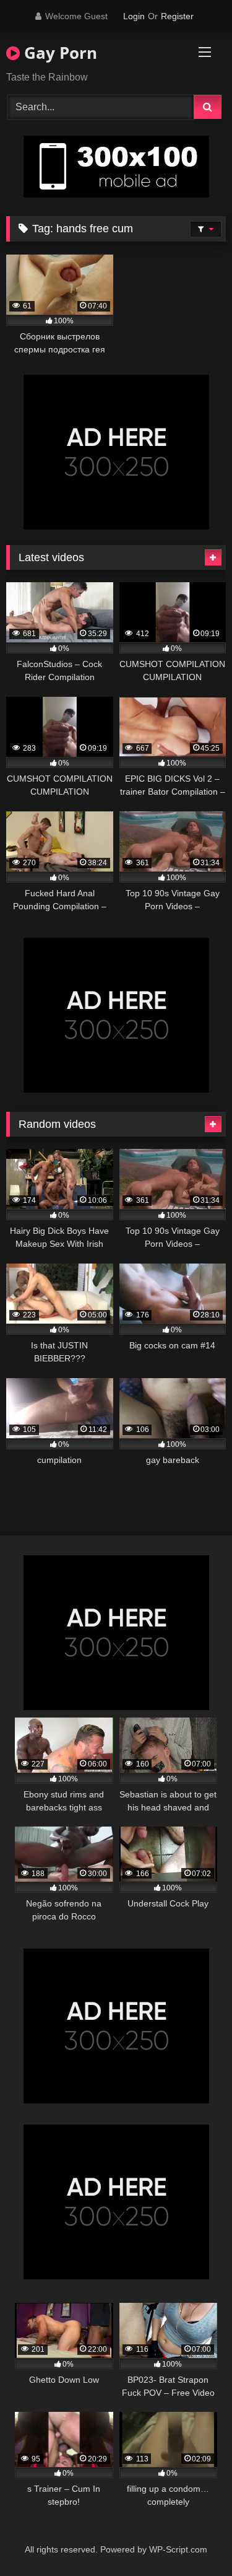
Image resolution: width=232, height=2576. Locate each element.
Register (177, 16)
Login (134, 16)
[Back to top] (194, 2539)
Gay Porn (58, 53)
